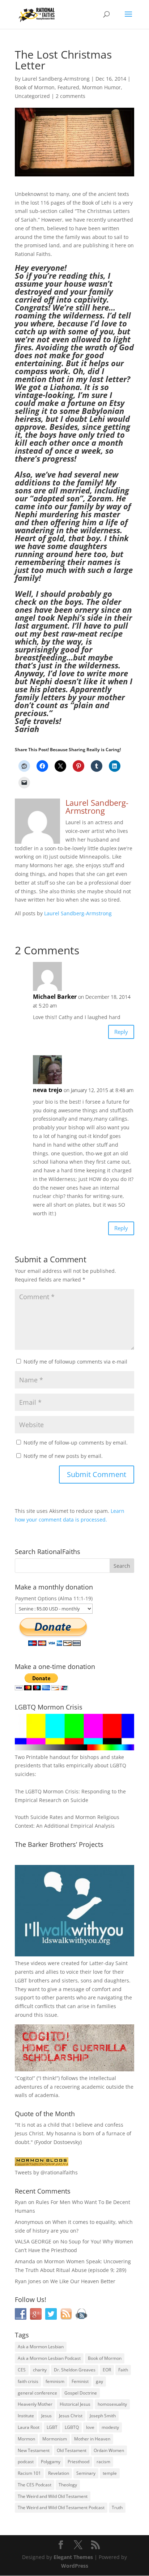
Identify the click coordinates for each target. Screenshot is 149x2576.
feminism (55, 2381)
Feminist (80, 2381)
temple (110, 2473)
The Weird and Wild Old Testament (53, 2496)
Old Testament (72, 2450)
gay (99, 2381)
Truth (117, 2507)
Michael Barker (55, 997)
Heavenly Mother (35, 2404)
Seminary (86, 2473)
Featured (68, 87)
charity (40, 2370)
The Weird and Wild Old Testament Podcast (61, 2507)
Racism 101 (29, 2473)
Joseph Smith (103, 2416)
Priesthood (78, 2462)
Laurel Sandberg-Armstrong (56, 79)
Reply (121, 1032)
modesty (110, 2427)
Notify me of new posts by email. (63, 1456)
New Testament (34, 2450)
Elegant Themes (73, 2557)
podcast (26, 2462)
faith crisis (28, 2381)
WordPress (75, 2566)
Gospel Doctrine (81, 2393)
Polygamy (51, 2462)
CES (22, 2370)
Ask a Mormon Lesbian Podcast (49, 2358)
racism (103, 2462)
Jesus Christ (71, 2416)
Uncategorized (32, 96)
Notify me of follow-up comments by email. (76, 1443)
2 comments (71, 96)
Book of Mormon (35, 87)
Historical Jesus (75, 2404)
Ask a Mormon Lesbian (41, 2347)
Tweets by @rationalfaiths (46, 2172)
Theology (68, 2485)
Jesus (46, 2416)
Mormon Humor (101, 87)
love (90, 2427)
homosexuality (112, 2404)
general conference (37, 2393)
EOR (107, 2370)
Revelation (59, 2473)
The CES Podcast (35, 2485)
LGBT (21, 1980)
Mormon (26, 2439)
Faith (123, 2370)
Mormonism (55, 2439)
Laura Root (29, 2427)
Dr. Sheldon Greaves (75, 2370)
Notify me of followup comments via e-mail (75, 1362)
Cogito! (25, 2078)
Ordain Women (109, 2450)
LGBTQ (72, 2427)
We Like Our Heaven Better (83, 2281)
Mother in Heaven (92, 2439)
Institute (26, 2416)
